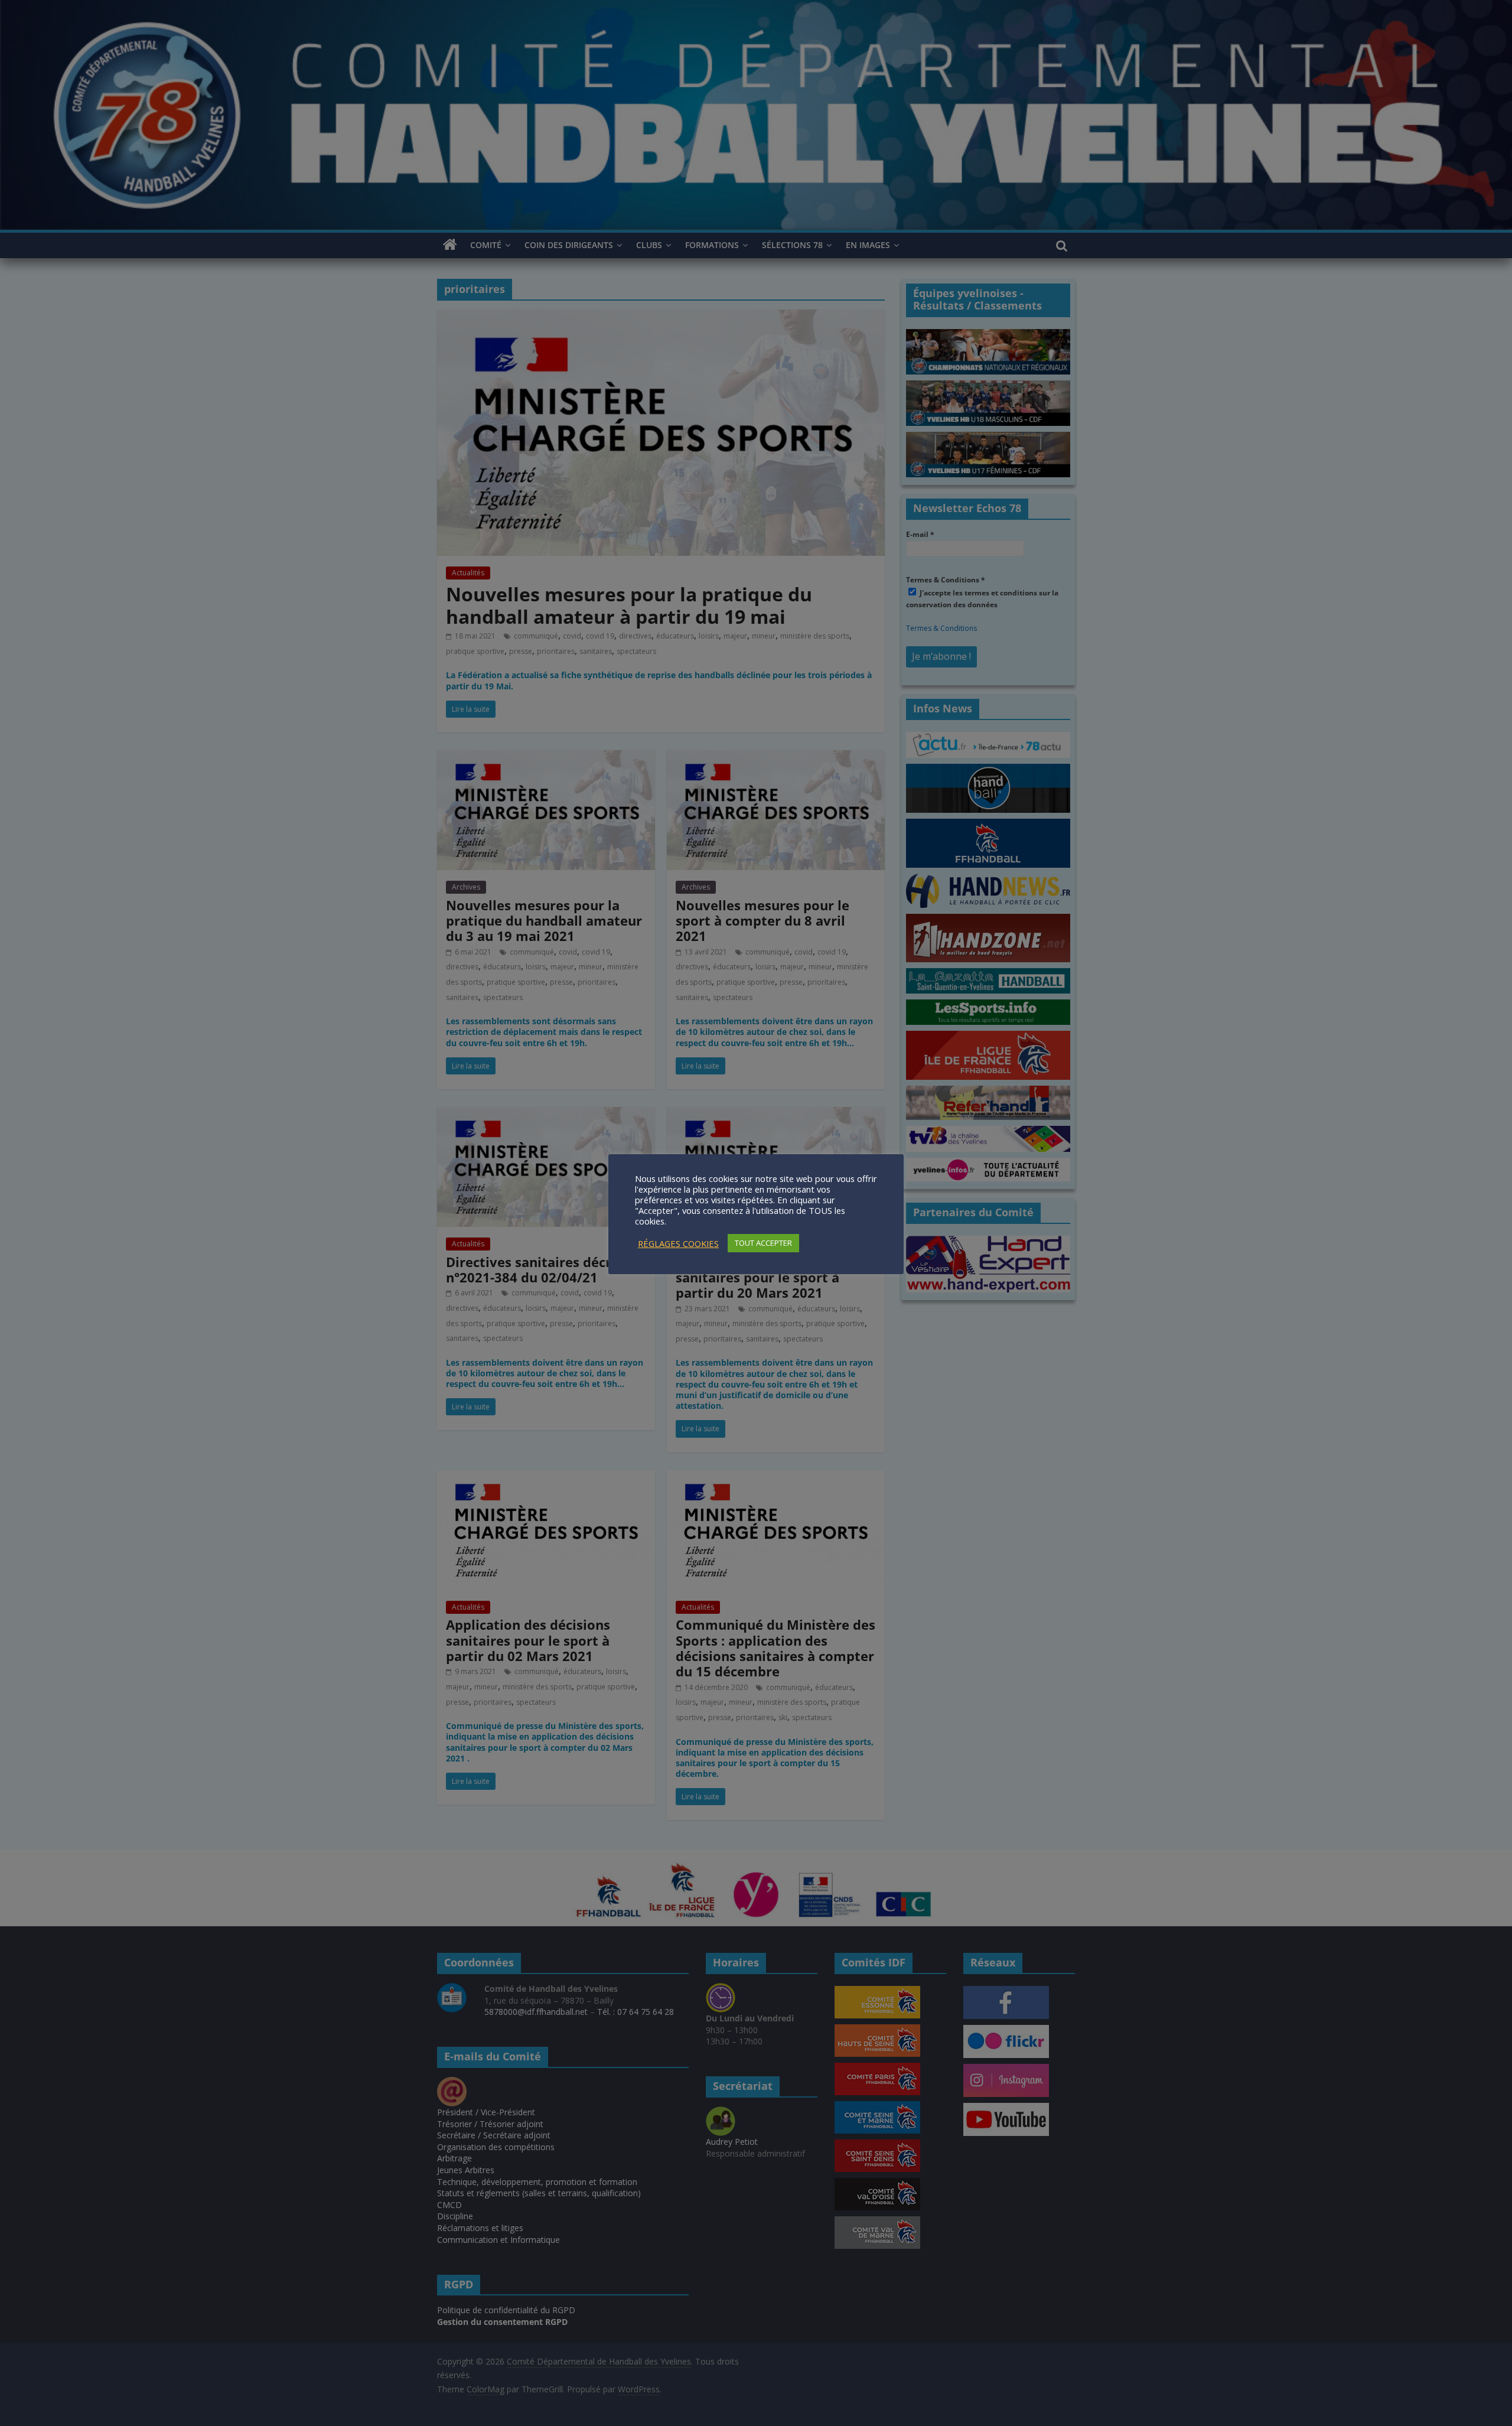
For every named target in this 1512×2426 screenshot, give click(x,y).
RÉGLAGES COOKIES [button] (678, 1243)
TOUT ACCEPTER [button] (763, 1243)
